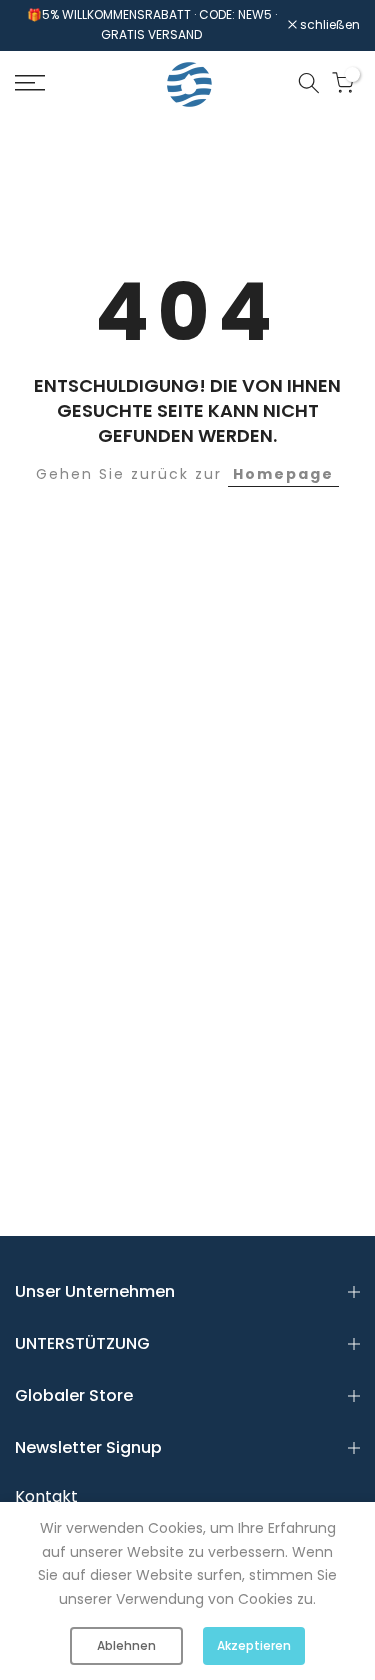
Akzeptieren (254, 1645)
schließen (328, 25)
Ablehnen (126, 1645)
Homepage (283, 474)
